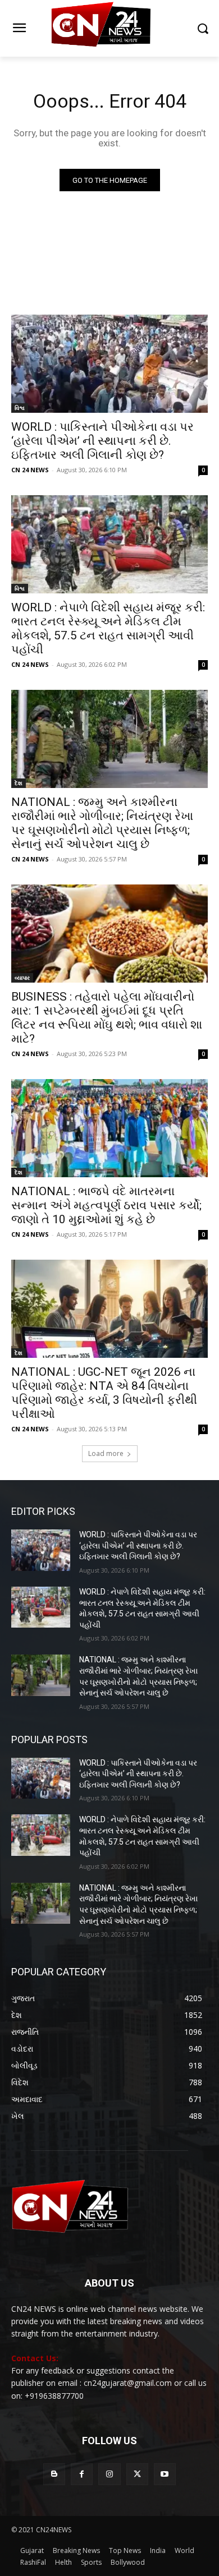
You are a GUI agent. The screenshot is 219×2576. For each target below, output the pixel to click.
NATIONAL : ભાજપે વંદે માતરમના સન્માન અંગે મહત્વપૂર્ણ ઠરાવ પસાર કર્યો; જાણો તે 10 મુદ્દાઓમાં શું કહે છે (106, 1205)
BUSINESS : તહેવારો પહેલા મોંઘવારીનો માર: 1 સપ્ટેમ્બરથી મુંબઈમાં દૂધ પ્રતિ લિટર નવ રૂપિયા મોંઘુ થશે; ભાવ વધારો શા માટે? (107, 1018)
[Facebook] (82, 2474)
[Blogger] (54, 2474)
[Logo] (109, 28)
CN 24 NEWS (30, 470)
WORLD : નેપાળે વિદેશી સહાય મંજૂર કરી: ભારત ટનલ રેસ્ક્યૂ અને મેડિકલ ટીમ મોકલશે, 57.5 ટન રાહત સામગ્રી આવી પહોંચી (108, 628)
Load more (106, 1453)
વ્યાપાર (22, 978)
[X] (137, 2474)
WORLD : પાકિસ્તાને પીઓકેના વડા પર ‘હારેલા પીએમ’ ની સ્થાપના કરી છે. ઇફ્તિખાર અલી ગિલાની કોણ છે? (102, 441)
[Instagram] (109, 2474)
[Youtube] (165, 2474)
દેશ (19, 783)
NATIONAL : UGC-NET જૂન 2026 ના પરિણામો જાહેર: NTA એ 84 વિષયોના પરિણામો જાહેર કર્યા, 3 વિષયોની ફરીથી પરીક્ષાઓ (104, 1393)
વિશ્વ (20, 408)
